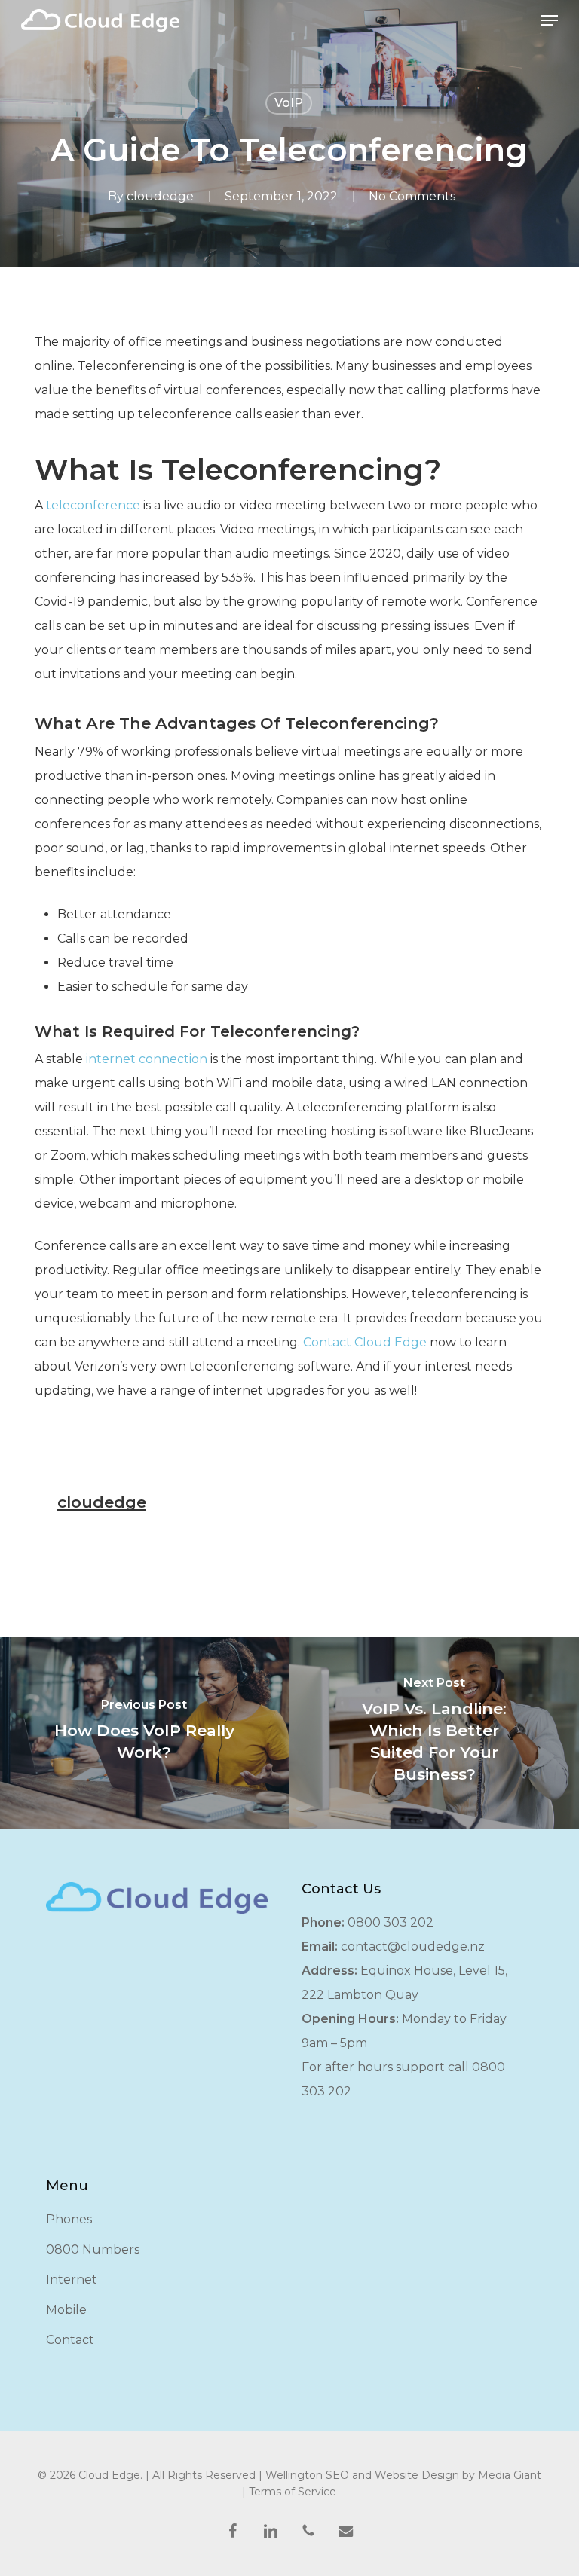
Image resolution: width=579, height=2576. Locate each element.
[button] (550, 20)
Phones (69, 2219)
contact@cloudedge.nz (413, 1947)
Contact (70, 2340)
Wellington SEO (307, 2475)
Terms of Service (293, 2492)
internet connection (147, 1059)
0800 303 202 (391, 1922)
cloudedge (160, 196)
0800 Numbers (93, 2249)
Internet (72, 2280)
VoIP (289, 103)
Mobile (66, 2310)
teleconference (93, 505)
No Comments (412, 196)
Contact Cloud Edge (365, 1342)
